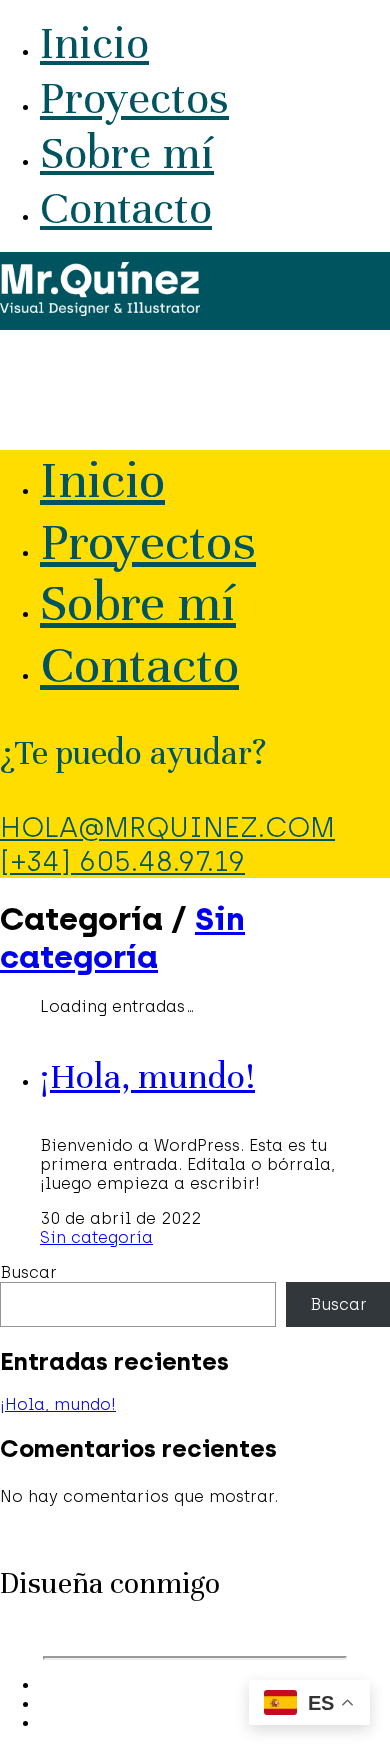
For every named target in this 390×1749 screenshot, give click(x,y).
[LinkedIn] (50, 1704)
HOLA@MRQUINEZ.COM (167, 827)
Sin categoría (122, 938)
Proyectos (134, 98)
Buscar (28, 1272)
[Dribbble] (50, 1723)
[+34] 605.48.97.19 (122, 861)
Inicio (94, 43)
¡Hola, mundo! (147, 1076)
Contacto (126, 208)
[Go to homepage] (100, 310)
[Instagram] (50, 1685)
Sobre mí (127, 153)
